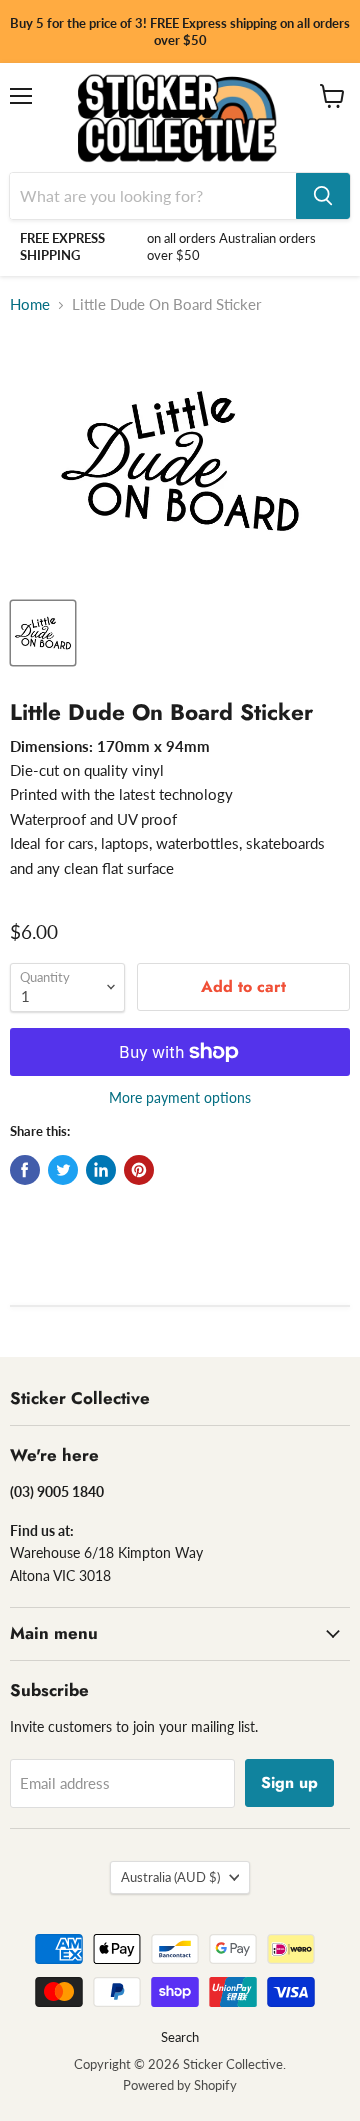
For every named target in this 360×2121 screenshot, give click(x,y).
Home (30, 304)
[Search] (323, 196)
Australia (170, 1877)
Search (180, 2037)
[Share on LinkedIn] (101, 1170)
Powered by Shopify (180, 2085)
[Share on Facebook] (25, 1170)
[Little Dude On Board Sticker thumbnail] (43, 633)
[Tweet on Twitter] (63, 1170)
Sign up (289, 1782)
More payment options (180, 1098)
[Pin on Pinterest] (139, 1170)
